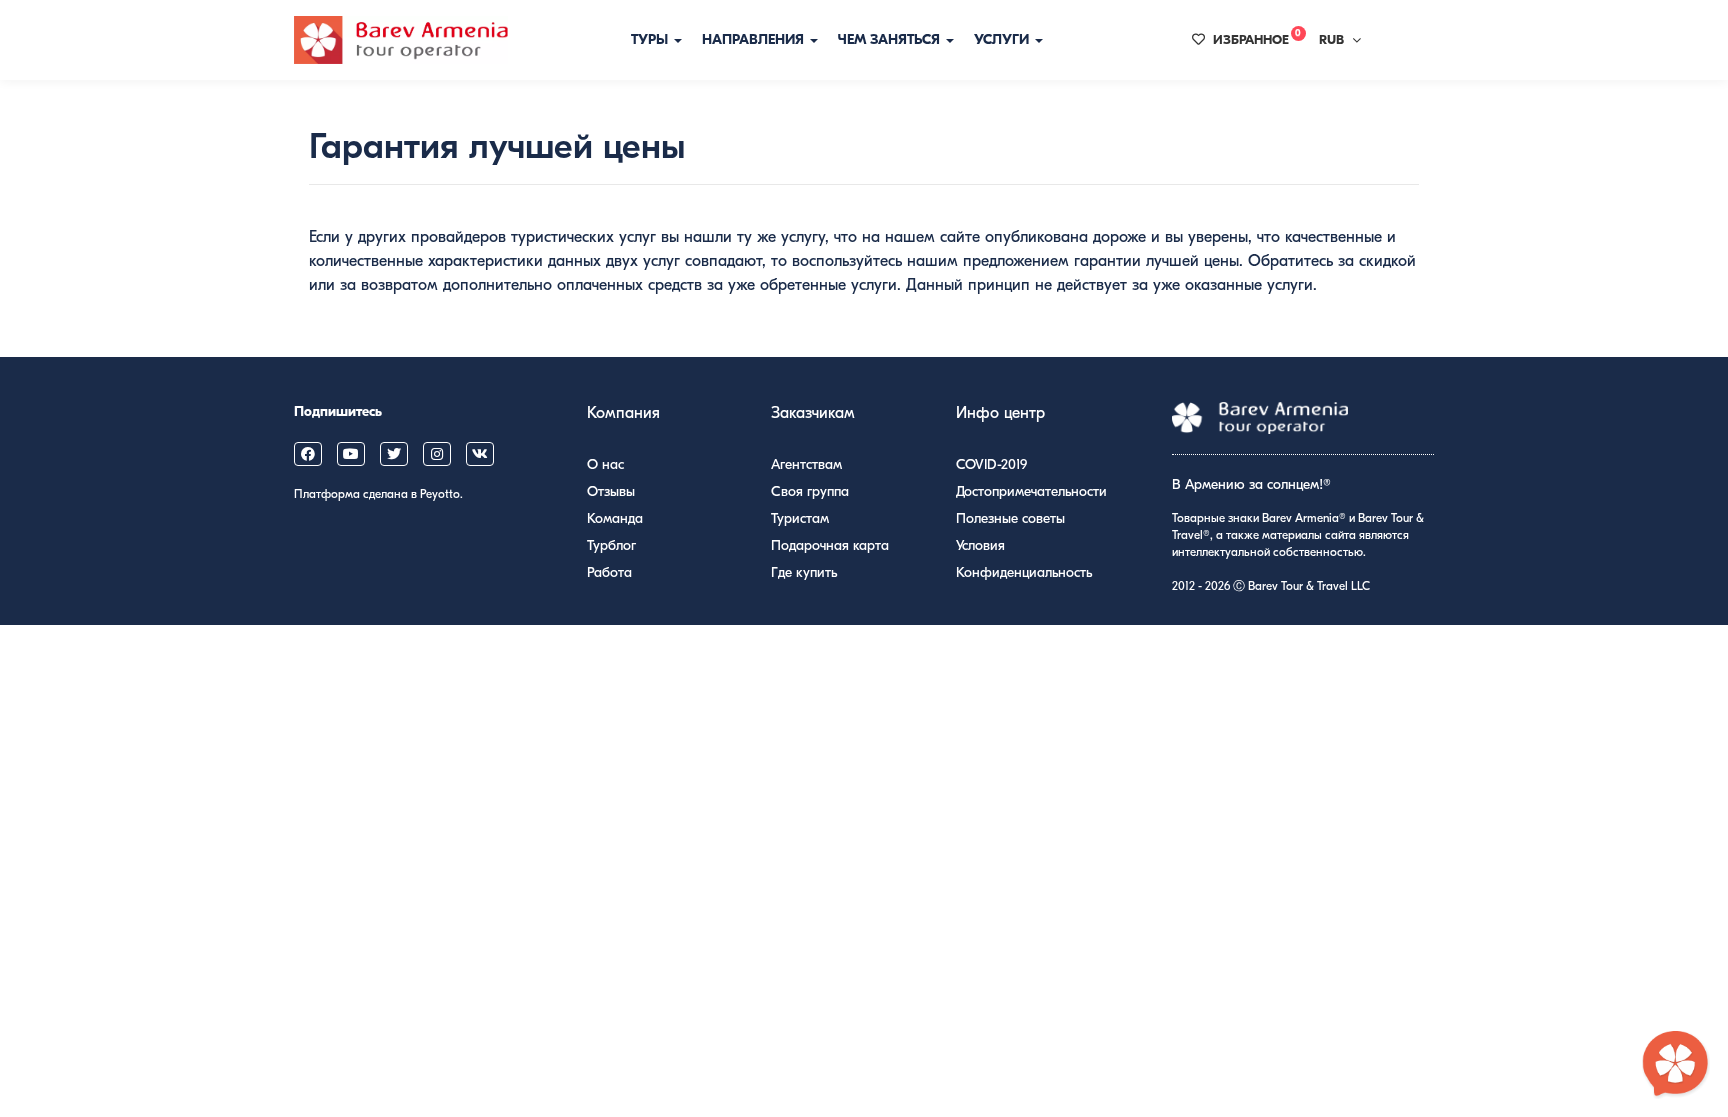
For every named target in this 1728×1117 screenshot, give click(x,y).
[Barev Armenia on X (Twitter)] (394, 454)
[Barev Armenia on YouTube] (351, 454)
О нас (605, 464)
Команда (615, 518)
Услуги (1003, 39)
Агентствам (806, 464)
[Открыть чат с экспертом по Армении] (1676, 1065)
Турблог (611, 545)
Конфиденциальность (1024, 572)
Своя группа (810, 491)
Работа (609, 572)
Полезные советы (1010, 518)
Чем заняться (891, 39)
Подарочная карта (830, 545)
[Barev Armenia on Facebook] (308, 454)
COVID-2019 (991, 464)
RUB (1331, 39)
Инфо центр (1000, 413)
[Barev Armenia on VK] (480, 454)
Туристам (800, 518)
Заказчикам (813, 413)
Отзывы (611, 491)
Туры (651, 39)
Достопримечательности (1031, 491)
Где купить (804, 572)
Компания (623, 413)
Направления (755, 39)
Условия (980, 545)
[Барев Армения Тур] (401, 40)
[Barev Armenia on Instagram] (437, 454)
